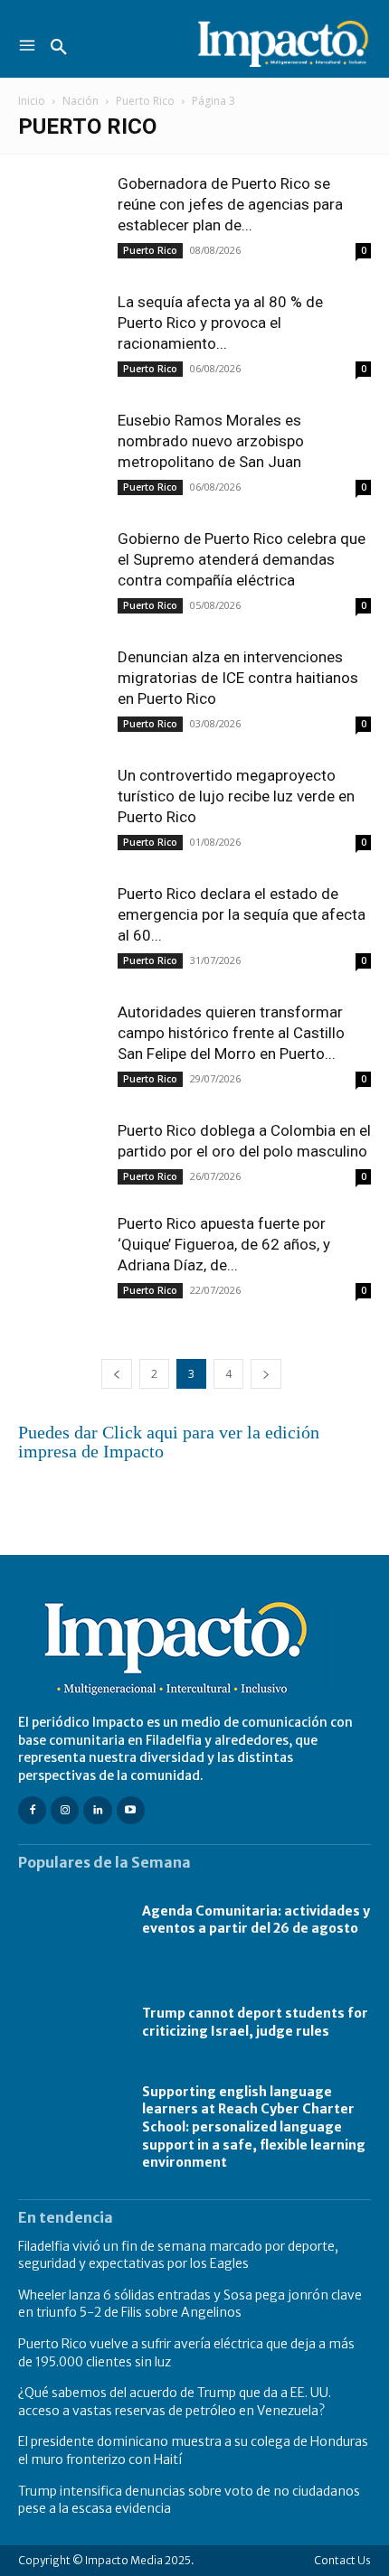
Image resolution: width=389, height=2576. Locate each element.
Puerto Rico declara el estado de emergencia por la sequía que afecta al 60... (242, 914)
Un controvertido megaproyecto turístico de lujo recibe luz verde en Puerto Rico (236, 796)
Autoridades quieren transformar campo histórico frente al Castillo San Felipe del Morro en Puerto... (231, 1033)
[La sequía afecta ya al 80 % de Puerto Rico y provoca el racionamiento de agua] (63, 325)
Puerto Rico (145, 101)
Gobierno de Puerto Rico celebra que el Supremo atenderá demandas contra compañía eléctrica (242, 559)
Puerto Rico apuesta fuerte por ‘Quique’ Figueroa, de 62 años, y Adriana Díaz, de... (224, 1244)
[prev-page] (117, 1374)
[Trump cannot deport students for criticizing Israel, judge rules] (71, 2023)
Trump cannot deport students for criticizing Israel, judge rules (255, 2022)
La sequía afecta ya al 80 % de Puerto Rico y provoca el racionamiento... (220, 323)
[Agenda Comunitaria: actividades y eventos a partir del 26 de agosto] (71, 1921)
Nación (81, 101)
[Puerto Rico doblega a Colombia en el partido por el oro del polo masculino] (63, 1153)
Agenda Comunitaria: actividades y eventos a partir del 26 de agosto (256, 1920)
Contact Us (342, 2560)
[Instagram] (65, 1810)
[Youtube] (131, 1810)
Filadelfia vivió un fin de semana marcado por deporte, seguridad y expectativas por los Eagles (178, 2255)
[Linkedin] (97, 1810)
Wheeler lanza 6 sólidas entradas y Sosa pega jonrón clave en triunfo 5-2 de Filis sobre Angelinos (190, 2304)
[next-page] (266, 1374)
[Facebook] (32, 1810)
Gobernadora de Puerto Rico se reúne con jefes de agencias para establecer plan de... (230, 204)
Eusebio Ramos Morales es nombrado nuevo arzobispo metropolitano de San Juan (211, 441)
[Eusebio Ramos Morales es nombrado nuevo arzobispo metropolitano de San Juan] (63, 443)
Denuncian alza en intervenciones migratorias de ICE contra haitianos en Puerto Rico (238, 678)
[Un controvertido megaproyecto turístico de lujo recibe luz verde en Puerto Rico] (63, 798)
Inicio (32, 101)
